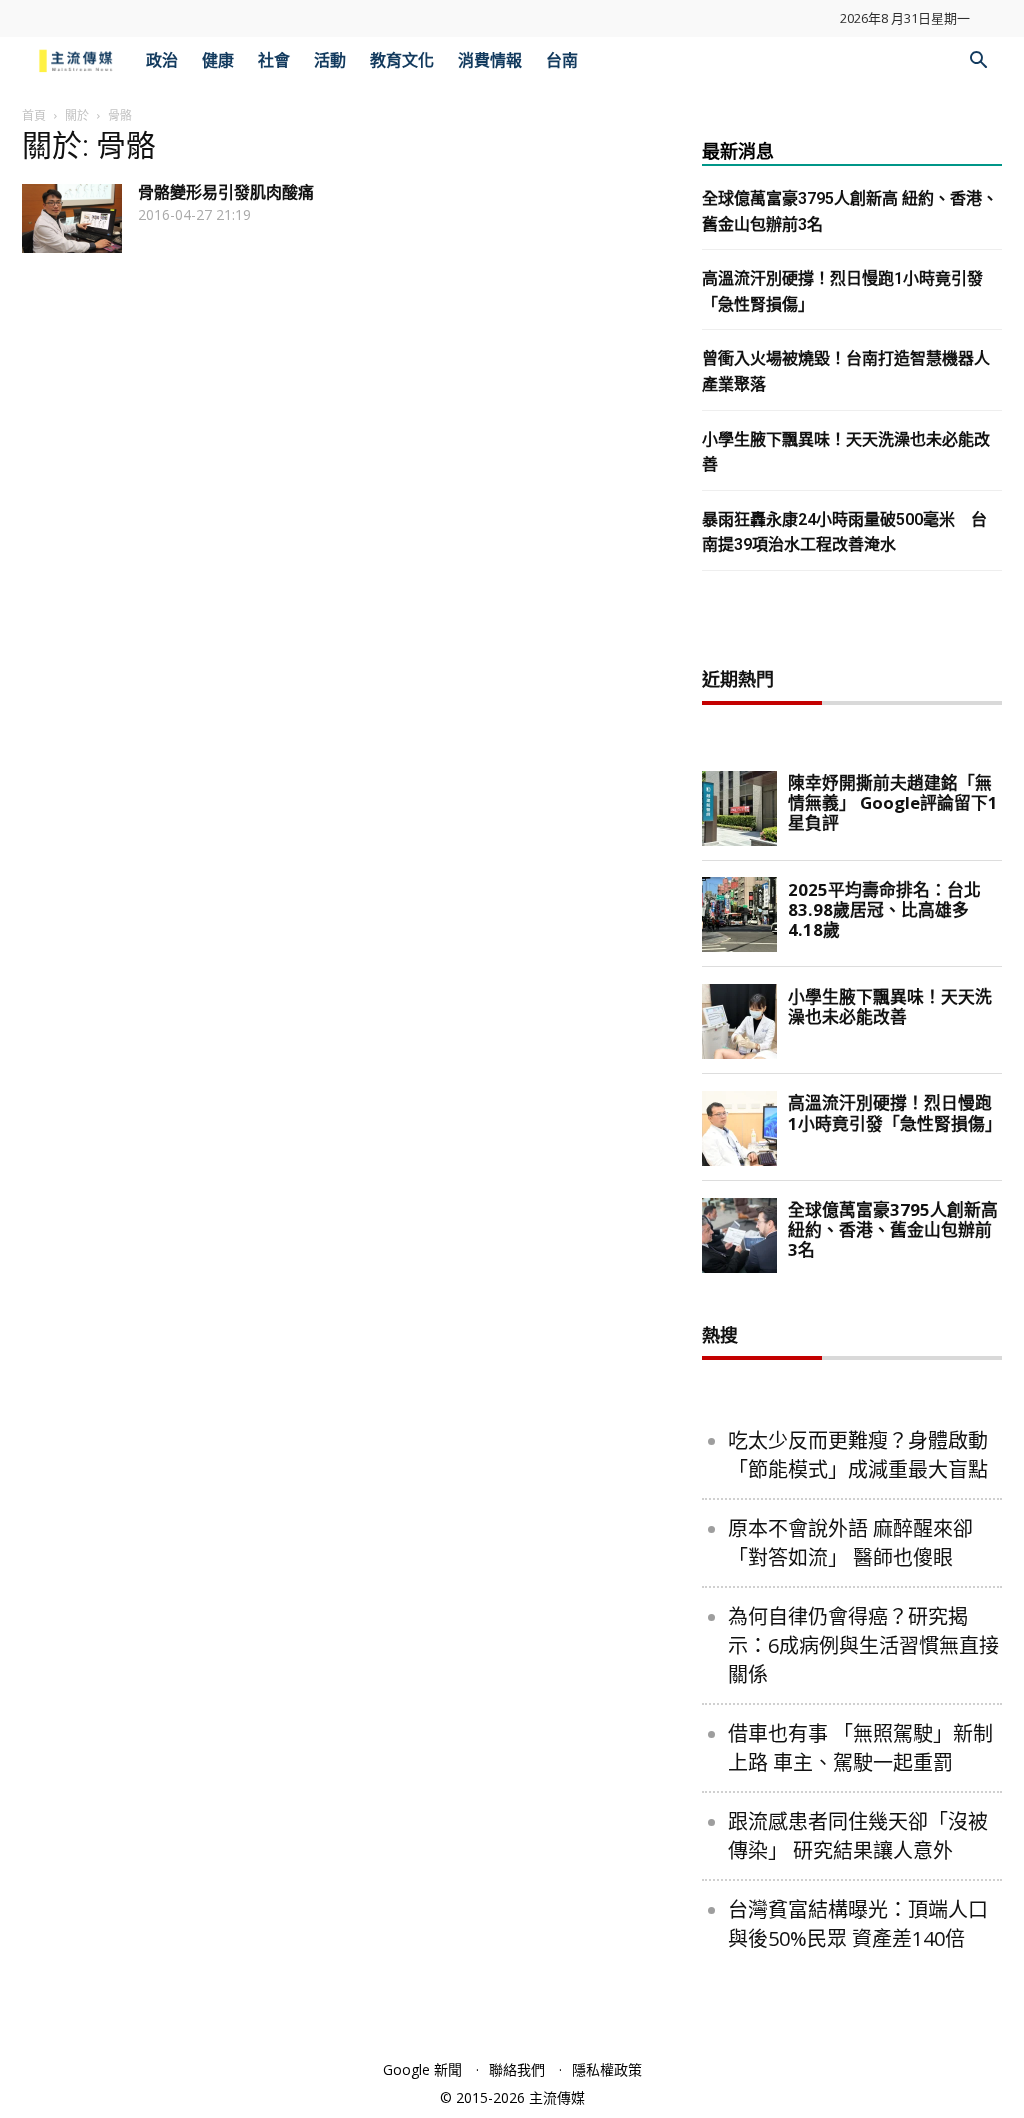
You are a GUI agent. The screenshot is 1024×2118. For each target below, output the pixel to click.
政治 (162, 60)
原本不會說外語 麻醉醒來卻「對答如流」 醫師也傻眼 (850, 1543)
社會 (274, 60)
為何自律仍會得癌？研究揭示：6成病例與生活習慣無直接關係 (863, 1645)
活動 (330, 60)
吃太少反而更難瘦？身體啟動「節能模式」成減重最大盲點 (858, 1455)
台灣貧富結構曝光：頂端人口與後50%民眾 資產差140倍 (858, 1924)
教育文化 (402, 60)
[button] (978, 62)
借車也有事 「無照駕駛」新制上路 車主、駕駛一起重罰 (860, 1748)
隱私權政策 (607, 2069)
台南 (562, 60)
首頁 (34, 115)
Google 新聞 (422, 2069)
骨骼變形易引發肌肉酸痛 (226, 192)
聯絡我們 (517, 2069)
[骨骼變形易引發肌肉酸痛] (72, 218)
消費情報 (490, 60)
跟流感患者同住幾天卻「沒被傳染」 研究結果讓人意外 (858, 1836)
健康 (218, 60)
